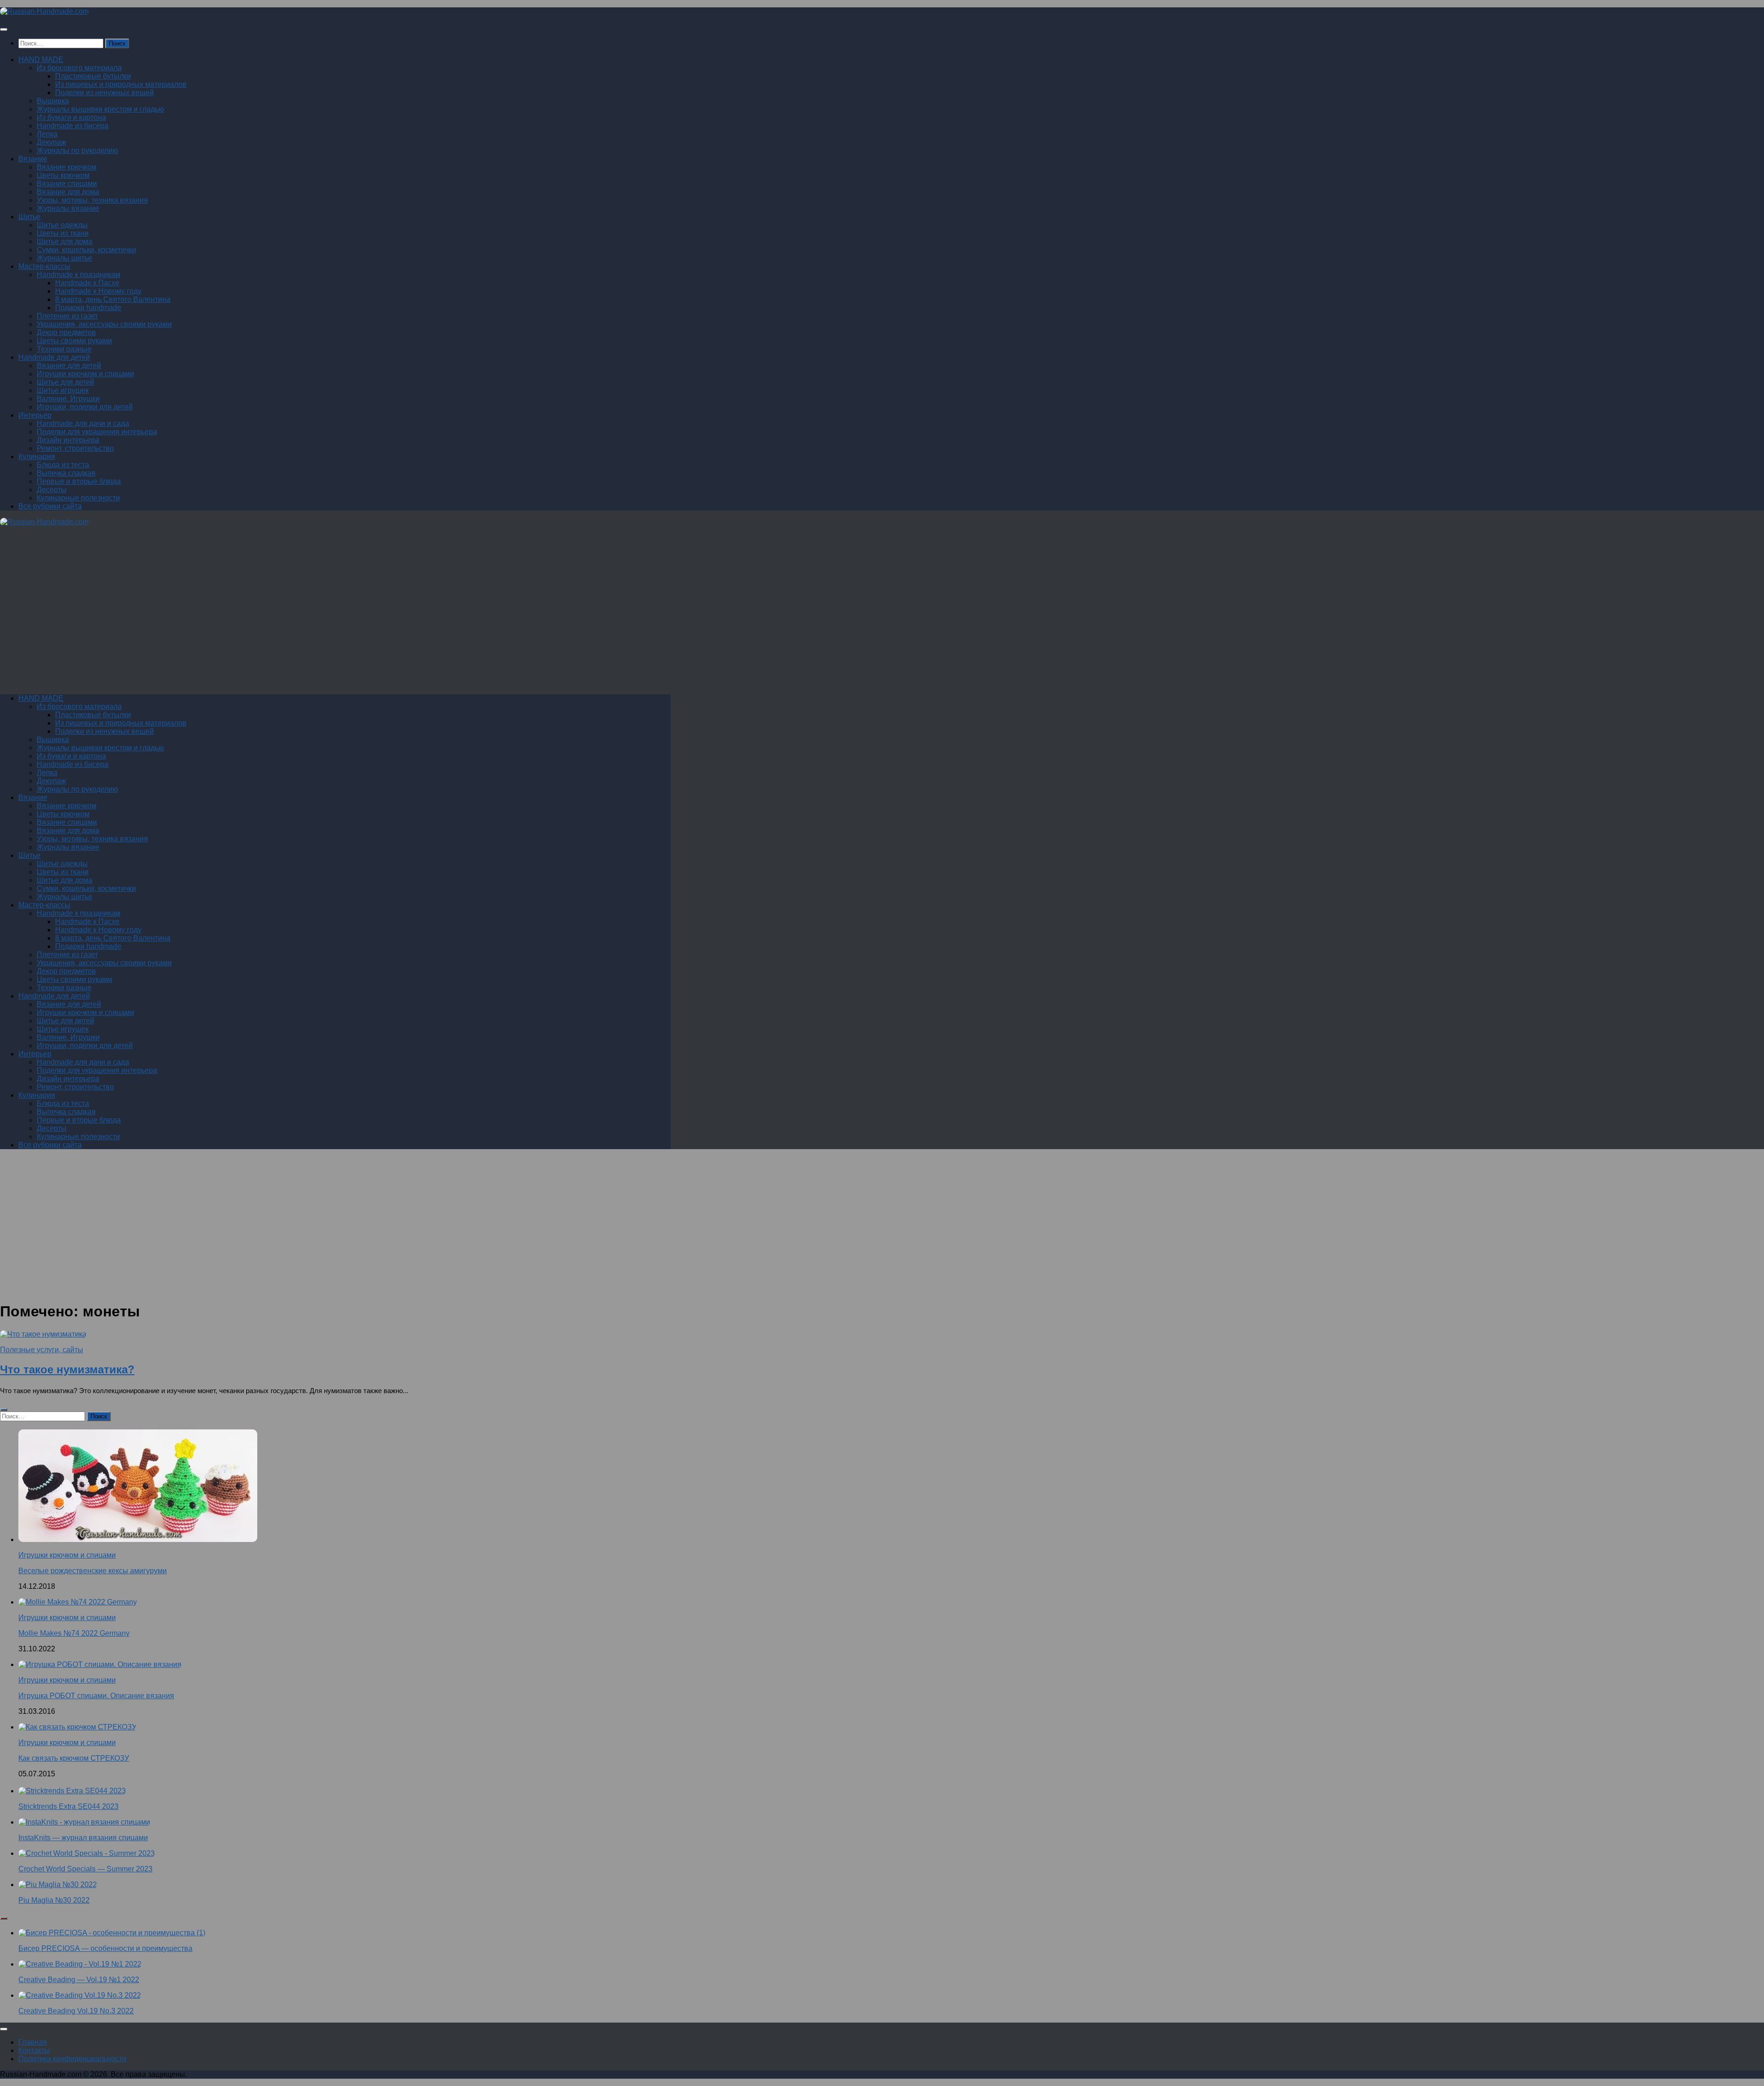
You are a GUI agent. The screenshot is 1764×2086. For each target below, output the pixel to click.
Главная (33, 2042)
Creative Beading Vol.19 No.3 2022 (76, 2011)
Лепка (47, 134)
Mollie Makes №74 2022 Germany (74, 1633)
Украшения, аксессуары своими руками (104, 324)
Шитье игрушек (63, 390)
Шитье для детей (65, 382)
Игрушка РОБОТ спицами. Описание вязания (96, 1696)
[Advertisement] (276, 614)
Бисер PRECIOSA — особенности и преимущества (105, 1948)
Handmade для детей (54, 357)
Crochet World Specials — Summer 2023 (85, 1869)
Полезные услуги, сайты (42, 1350)
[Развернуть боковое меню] (4, 1410)
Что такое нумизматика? (67, 1369)
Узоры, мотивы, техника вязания (92, 200)
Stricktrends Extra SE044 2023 (68, 1806)
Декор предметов (66, 332)
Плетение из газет (67, 316)
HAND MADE (41, 60)
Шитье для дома (65, 241)
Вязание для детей (69, 366)
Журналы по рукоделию (77, 150)
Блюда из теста (63, 465)
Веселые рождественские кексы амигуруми (93, 1571)
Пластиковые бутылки (93, 76)
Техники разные (64, 349)
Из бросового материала (79, 68)
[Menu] (4, 29)
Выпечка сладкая (66, 473)
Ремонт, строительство (75, 448)
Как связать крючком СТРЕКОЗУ (74, 1758)
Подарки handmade (88, 308)
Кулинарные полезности (78, 498)
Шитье (29, 217)
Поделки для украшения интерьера (97, 432)
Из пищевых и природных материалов (121, 84)
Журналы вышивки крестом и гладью (100, 109)
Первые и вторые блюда (79, 481)
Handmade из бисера (73, 126)
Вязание (33, 159)
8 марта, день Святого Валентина (113, 299)
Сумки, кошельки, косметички (86, 250)
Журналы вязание (68, 208)
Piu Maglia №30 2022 (54, 1900)
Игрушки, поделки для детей (85, 407)
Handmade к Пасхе (87, 283)
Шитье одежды (62, 225)
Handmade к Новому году (98, 291)
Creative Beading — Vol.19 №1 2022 (79, 1980)
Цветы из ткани (63, 233)
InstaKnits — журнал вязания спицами (83, 1838)
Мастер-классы (44, 266)
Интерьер (35, 415)
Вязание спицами (67, 184)
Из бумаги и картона (71, 117)
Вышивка (53, 101)
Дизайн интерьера (68, 440)
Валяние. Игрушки (68, 399)
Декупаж (51, 142)
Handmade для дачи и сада (83, 423)
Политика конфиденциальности (72, 2059)
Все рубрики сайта (50, 506)
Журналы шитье (65, 258)
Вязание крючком (67, 167)
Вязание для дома (68, 192)
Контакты (34, 2050)
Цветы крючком (63, 175)
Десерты (52, 490)
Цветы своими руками (74, 341)
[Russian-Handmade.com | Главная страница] (44, 11)
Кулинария (37, 456)
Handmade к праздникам (79, 275)
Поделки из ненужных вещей (105, 93)
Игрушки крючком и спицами (85, 374)
